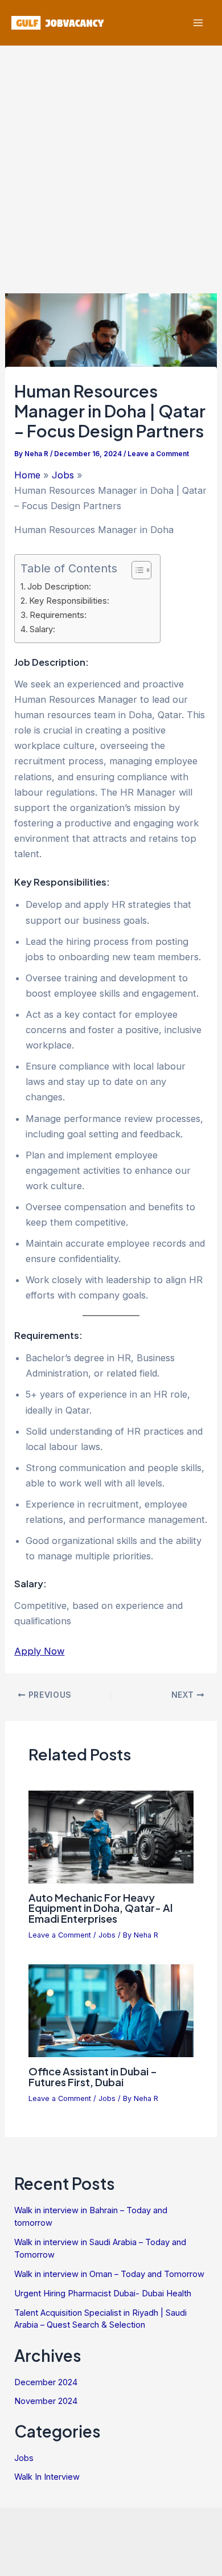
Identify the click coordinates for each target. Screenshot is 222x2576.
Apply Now (39, 1651)
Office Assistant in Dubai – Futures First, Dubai (93, 2076)
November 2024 (46, 2401)
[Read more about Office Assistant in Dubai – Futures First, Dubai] (111, 2010)
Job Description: (59, 587)
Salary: (42, 629)
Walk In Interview (47, 2477)
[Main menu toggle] (198, 23)
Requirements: (58, 615)
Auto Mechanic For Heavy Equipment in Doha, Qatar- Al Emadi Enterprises (100, 1908)
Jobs (107, 1935)
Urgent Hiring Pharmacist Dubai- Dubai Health (103, 2294)
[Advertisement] (111, 162)
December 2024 (46, 2382)
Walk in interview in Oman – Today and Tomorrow (109, 2274)
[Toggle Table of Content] (136, 570)
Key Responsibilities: (69, 601)
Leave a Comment (158, 454)
